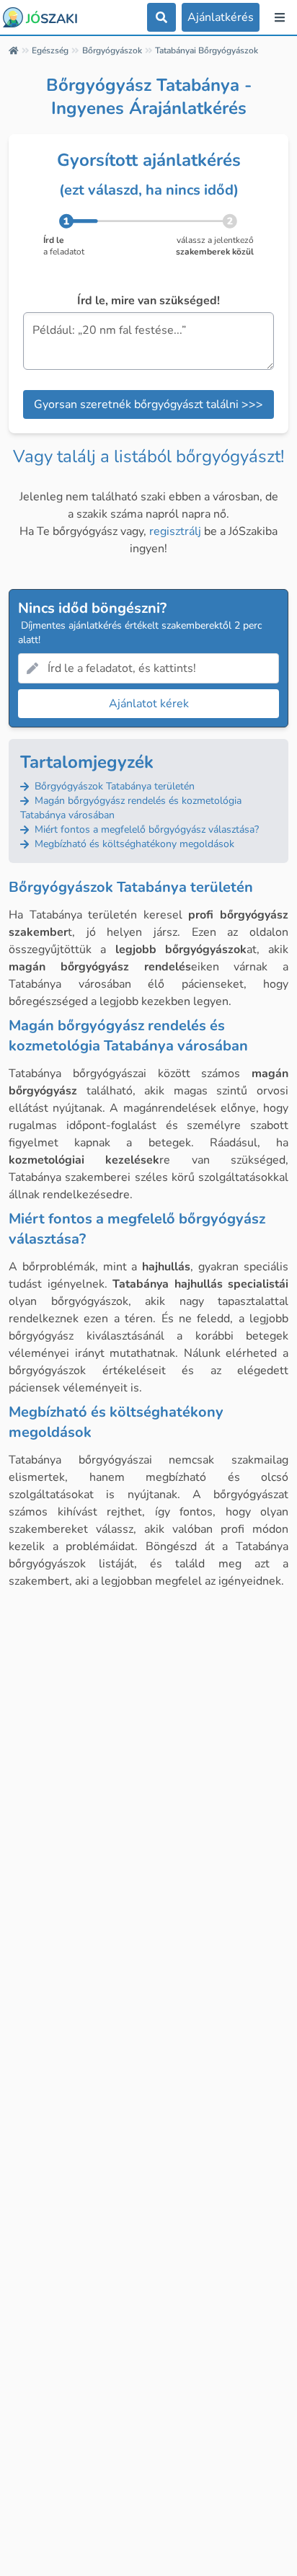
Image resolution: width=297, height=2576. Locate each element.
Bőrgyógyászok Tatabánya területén (113, 786)
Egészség (50, 50)
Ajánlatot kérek (149, 704)
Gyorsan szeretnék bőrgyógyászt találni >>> (148, 404)
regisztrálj (175, 531)
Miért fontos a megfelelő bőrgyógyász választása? (145, 829)
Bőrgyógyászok (112, 50)
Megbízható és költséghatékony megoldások (133, 844)
